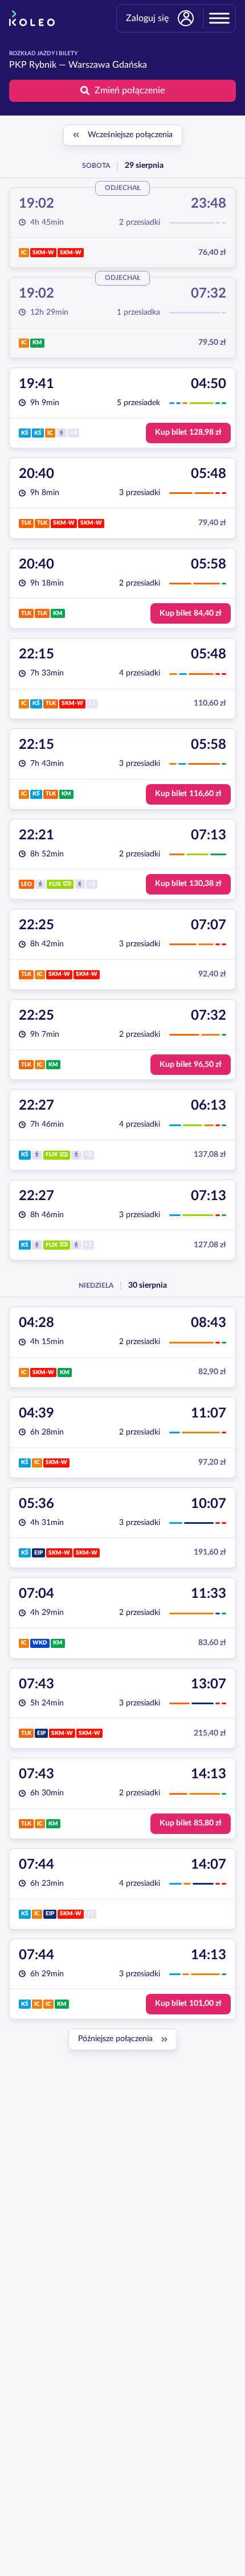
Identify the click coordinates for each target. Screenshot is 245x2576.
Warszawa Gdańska (108, 65)
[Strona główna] (32, 18)
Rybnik (43, 65)
